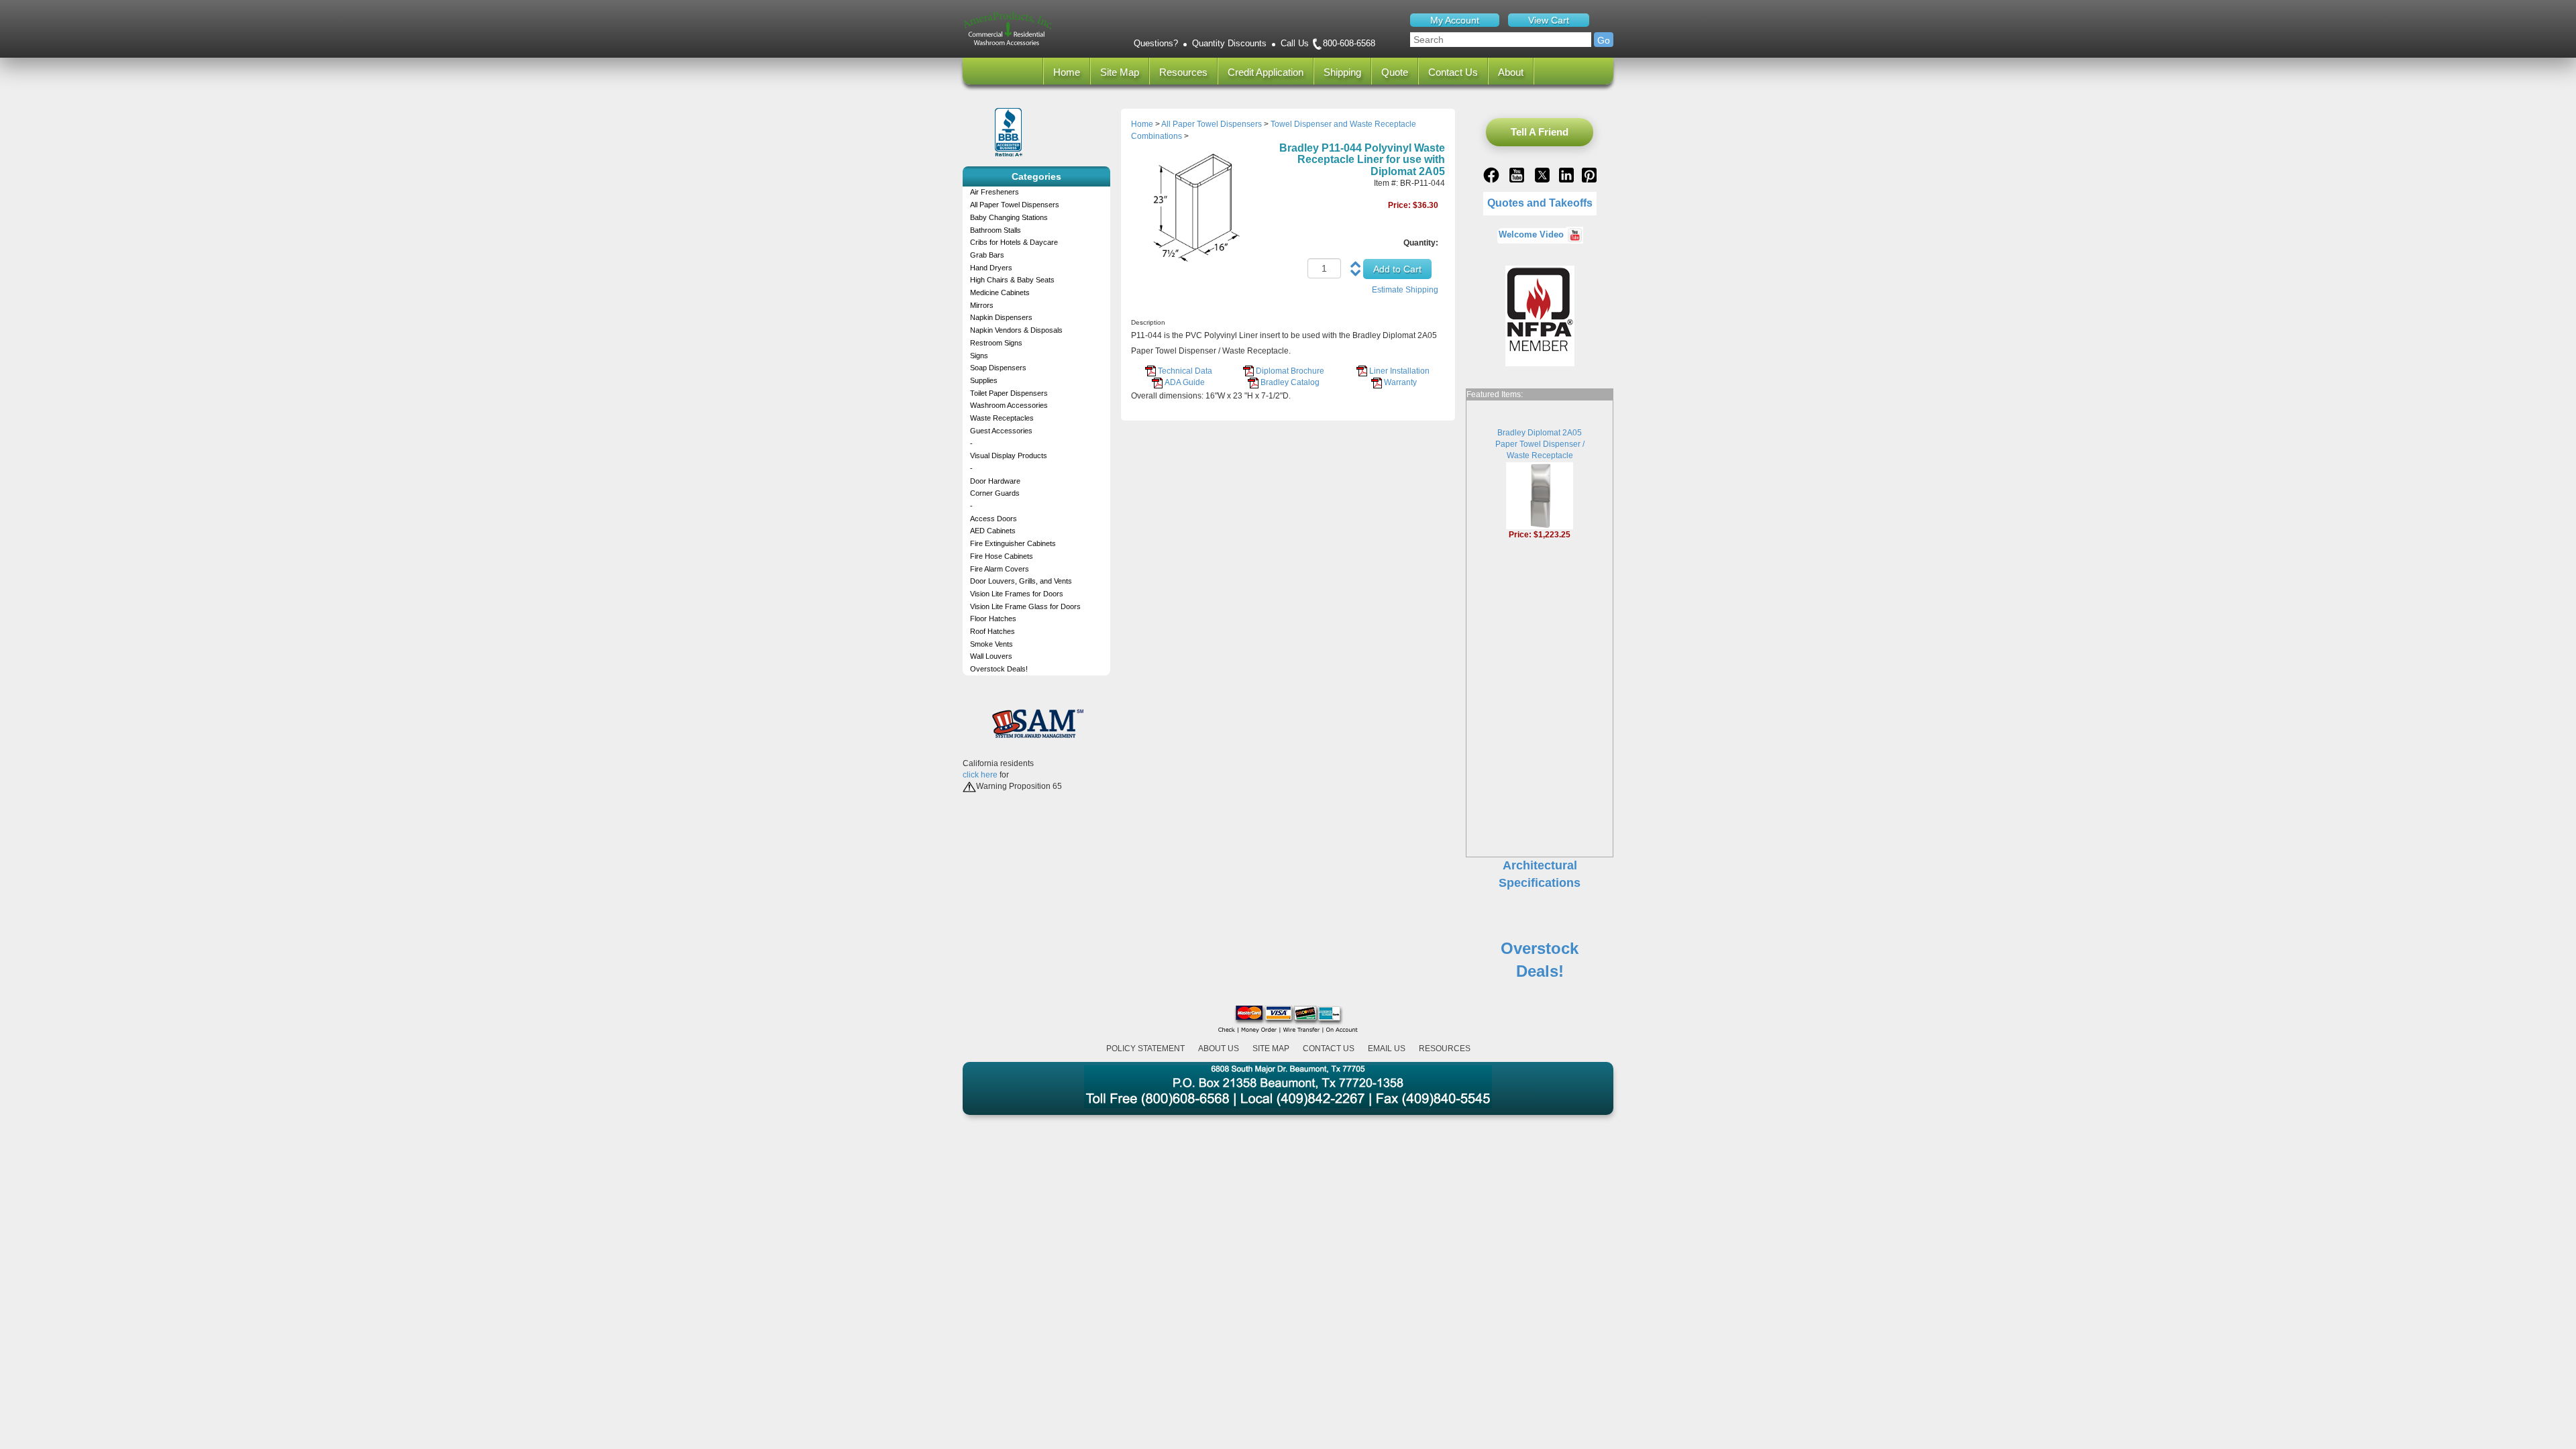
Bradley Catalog (1290, 382)
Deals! (1540, 971)
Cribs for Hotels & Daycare (1014, 242)
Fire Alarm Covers (1000, 569)
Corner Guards (995, 493)
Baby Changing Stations (1009, 217)
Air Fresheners (995, 192)
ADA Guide (1185, 382)
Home (1067, 72)
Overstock (1540, 948)
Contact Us (1453, 72)
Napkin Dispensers (1001, 317)
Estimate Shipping (1405, 290)
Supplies (984, 380)
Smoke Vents (991, 644)
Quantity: (1421, 243)
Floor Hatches (993, 619)
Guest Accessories (1001, 431)
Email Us (1387, 1049)
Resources (1183, 72)
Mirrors (982, 305)
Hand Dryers (991, 268)
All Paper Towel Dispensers (1015, 205)
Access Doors (994, 519)
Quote (1395, 72)
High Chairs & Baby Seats (1012, 280)
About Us (1219, 1049)
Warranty (1400, 382)
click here (980, 775)
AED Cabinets (993, 531)
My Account (1455, 20)
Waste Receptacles (1002, 418)
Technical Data (1185, 371)
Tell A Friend (1540, 132)
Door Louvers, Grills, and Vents (1021, 581)
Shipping (1342, 72)
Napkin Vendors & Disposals (1016, 330)
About (1511, 72)
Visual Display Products (1009, 455)
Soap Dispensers (998, 368)
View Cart (1549, 20)
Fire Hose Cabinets (1002, 556)
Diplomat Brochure (1290, 371)
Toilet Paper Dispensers (1009, 393)
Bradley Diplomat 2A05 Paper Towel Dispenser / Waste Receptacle (1540, 444)
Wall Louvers (991, 656)
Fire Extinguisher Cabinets (1013, 543)
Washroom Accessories (1009, 405)
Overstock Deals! (999, 669)
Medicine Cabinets (1000, 292)
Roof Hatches (992, 631)
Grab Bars (987, 255)
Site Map (1120, 72)
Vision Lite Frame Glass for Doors (1025, 606)
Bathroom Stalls (996, 230)
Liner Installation (1399, 371)
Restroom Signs (996, 343)
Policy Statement (1145, 1049)
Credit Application (1266, 72)
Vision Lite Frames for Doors (1017, 594)
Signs (979, 356)
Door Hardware (995, 481)
